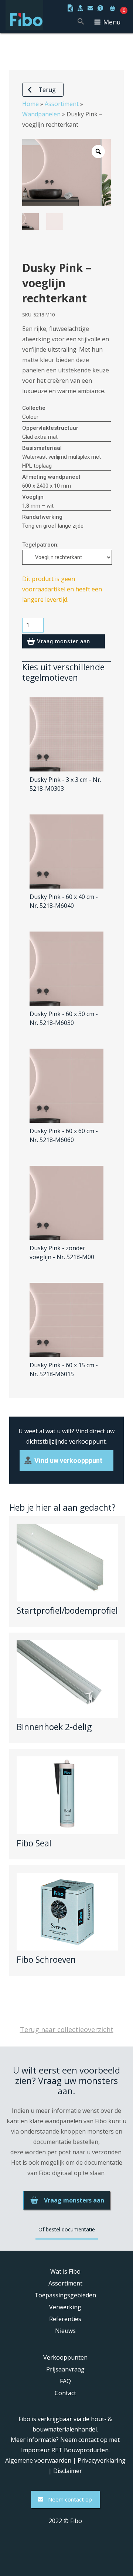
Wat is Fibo (65, 2271)
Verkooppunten (65, 2357)
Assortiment (62, 104)
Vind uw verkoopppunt (68, 1460)
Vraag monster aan (64, 641)
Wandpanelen (41, 114)
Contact (65, 2393)
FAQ (65, 2381)
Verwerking (65, 2307)
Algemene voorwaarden (38, 2460)
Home (30, 104)
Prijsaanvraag (65, 2369)
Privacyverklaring (102, 2460)
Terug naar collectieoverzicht (67, 2029)
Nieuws (65, 2331)
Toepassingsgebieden (65, 2295)
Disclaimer (68, 2471)
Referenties (65, 2319)
